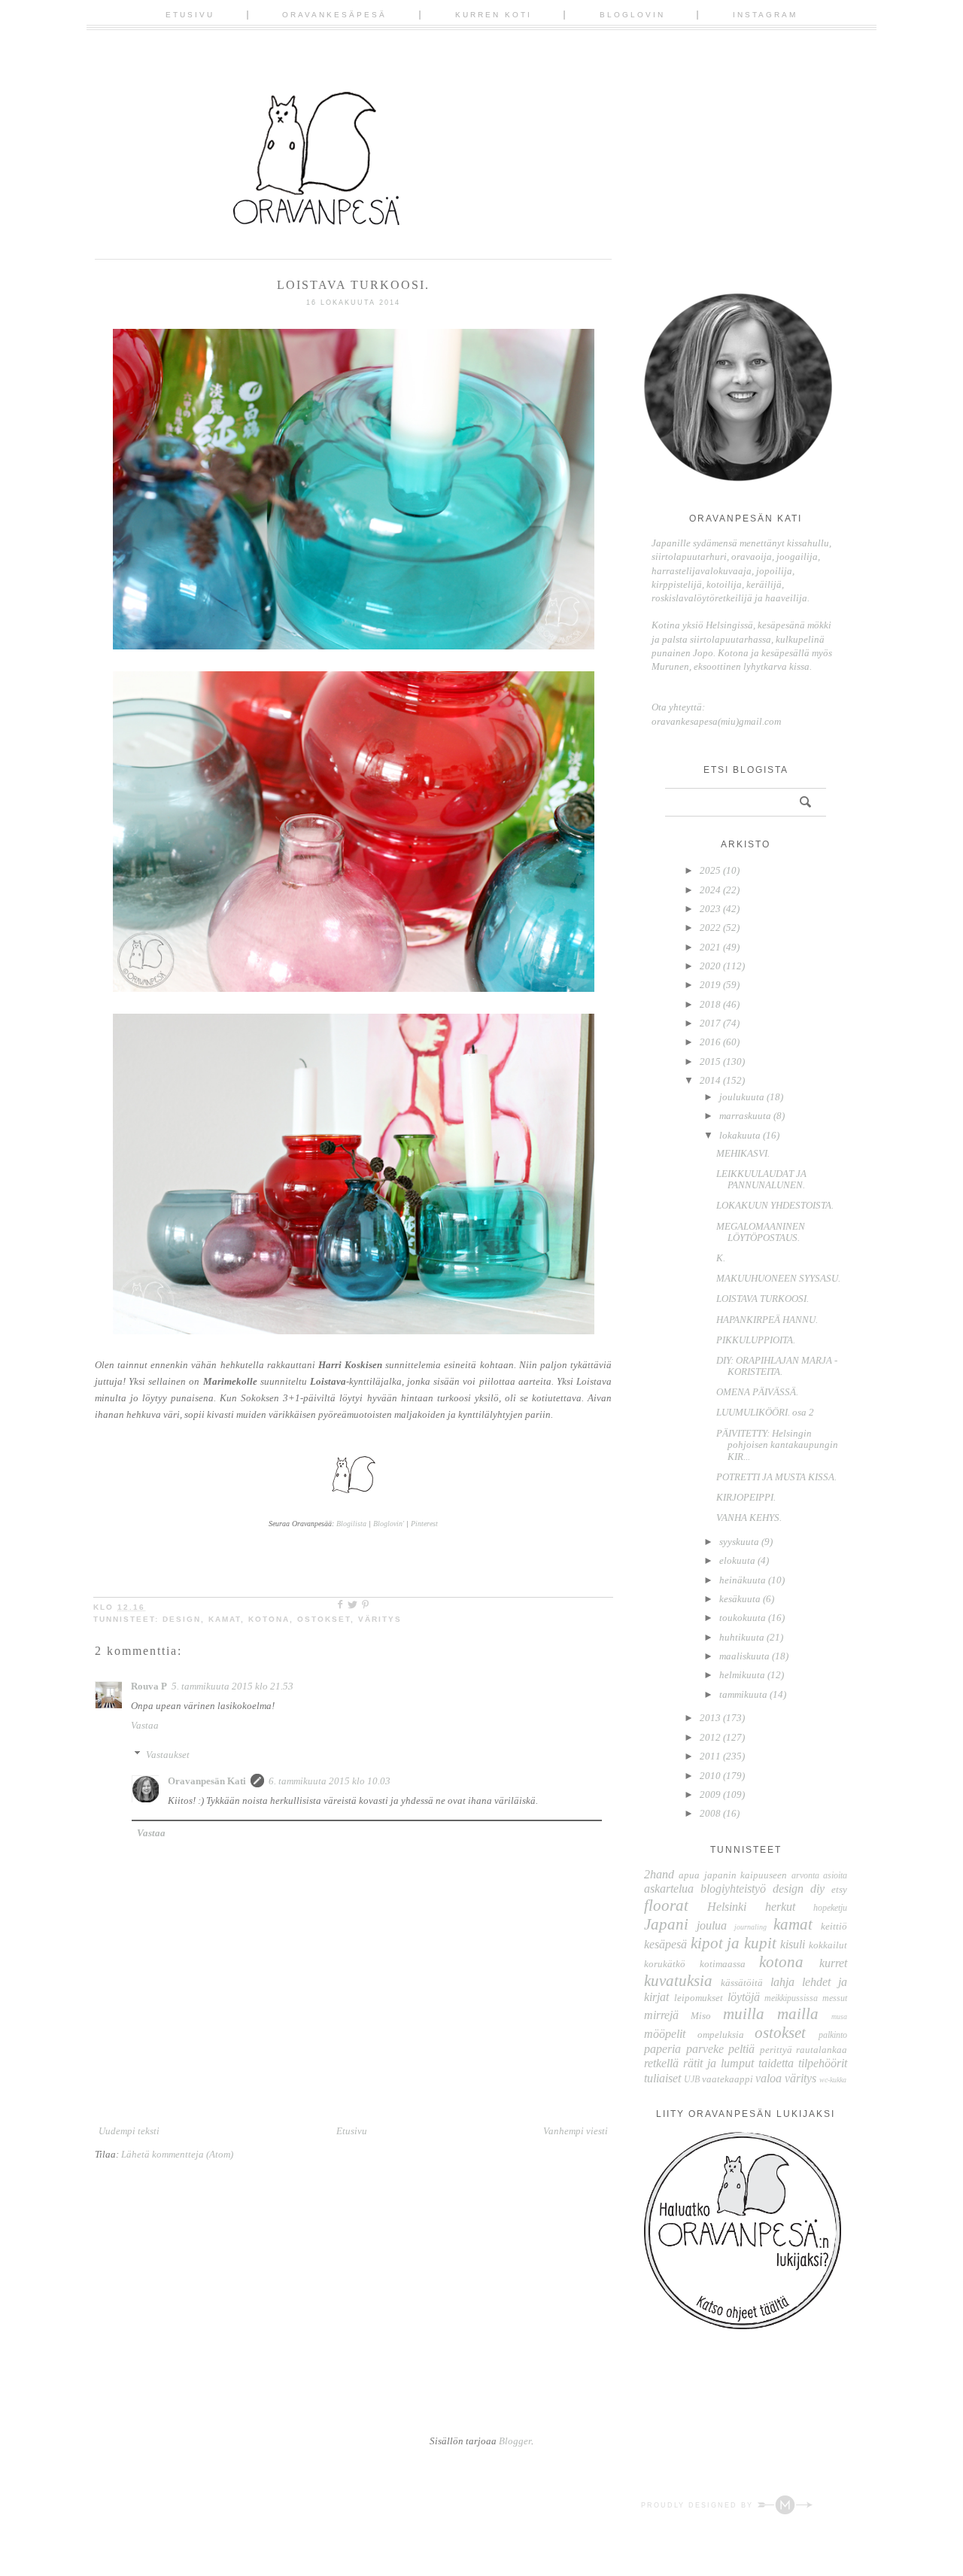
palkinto (833, 2035)
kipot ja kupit (734, 1943)
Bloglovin (632, 15)
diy (817, 1889)
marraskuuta (745, 1116)
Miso (701, 2016)
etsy (839, 1889)
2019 (710, 985)
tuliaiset (662, 2078)
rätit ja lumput (718, 2063)
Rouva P (149, 1686)
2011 (710, 1756)
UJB (692, 2080)
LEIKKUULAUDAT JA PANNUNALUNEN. (761, 1180)
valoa (769, 2078)
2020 (710, 966)
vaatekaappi (728, 2079)
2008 (710, 1813)
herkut (780, 1907)
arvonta (805, 1876)
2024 (710, 890)
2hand (659, 1874)
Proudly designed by (699, 2505)
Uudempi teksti (129, 2131)
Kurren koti (494, 15)
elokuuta (737, 1560)
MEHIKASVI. (743, 1153)
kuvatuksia (678, 1980)
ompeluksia (721, 2035)
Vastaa (145, 1725)
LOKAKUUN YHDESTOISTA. (775, 1205)
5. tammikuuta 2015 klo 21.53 (232, 1686)
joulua (712, 1925)
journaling (750, 1927)
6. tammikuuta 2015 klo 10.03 (330, 1781)
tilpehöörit (823, 2063)
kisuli (793, 1944)
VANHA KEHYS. (749, 1518)
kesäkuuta (740, 1599)
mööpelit (665, 2034)
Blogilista (351, 1524)
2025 (710, 870)
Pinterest (424, 1524)
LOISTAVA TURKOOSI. (763, 1299)
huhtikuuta (742, 1637)
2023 (710, 909)
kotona (269, 1619)
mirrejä (661, 2015)
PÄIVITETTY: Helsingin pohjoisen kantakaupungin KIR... (777, 1445)
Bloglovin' (389, 1524)
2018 (710, 1004)
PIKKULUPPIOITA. (756, 1340)
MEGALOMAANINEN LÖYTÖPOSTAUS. (761, 1232)
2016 (710, 1042)
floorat (666, 1905)
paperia (662, 2049)
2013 (710, 1718)
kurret (833, 1963)
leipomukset (699, 1998)
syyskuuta (739, 1542)
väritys (380, 1619)
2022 (710, 928)
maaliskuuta (744, 1656)
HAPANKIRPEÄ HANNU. (767, 1320)
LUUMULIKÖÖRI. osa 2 (765, 1412)
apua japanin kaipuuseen (733, 1875)
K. (721, 1258)
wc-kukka (833, 2080)
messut (835, 1998)
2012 (710, 1737)
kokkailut (828, 1945)
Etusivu (190, 15)
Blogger (515, 2441)
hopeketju (830, 1908)
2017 (710, 1023)
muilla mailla (771, 2013)
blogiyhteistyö (733, 1889)
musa (839, 2016)
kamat (225, 1619)
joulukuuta (742, 1097)
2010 (710, 1776)
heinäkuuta (743, 1580)
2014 (710, 1080)
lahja (782, 1982)
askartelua (669, 1889)
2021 (710, 947)
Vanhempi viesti (576, 2131)
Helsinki (727, 1907)
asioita (835, 1876)
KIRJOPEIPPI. (746, 1497)
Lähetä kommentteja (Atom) (177, 2154)
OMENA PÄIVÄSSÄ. (757, 1392)
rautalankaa (822, 2050)
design (182, 1619)
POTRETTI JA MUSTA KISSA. (776, 1477)
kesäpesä (665, 1944)
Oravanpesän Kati (207, 1781)
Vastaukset (168, 1755)
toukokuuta (743, 1618)
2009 (710, 1794)
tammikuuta (743, 1694)
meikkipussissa (791, 1998)
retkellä (661, 2063)
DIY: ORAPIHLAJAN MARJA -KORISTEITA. (777, 1366)
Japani (666, 1924)
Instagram (765, 15)
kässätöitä (742, 1983)
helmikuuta (742, 1675)
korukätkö (665, 1964)
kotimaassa (723, 1964)
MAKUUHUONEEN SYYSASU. (778, 1278)
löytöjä (744, 1997)
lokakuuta (740, 1135)
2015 (710, 1061)
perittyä (776, 2050)
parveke (705, 2049)
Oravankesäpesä (334, 15)
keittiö (834, 1926)
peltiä (741, 2049)
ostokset (324, 1619)
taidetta (776, 2063)
